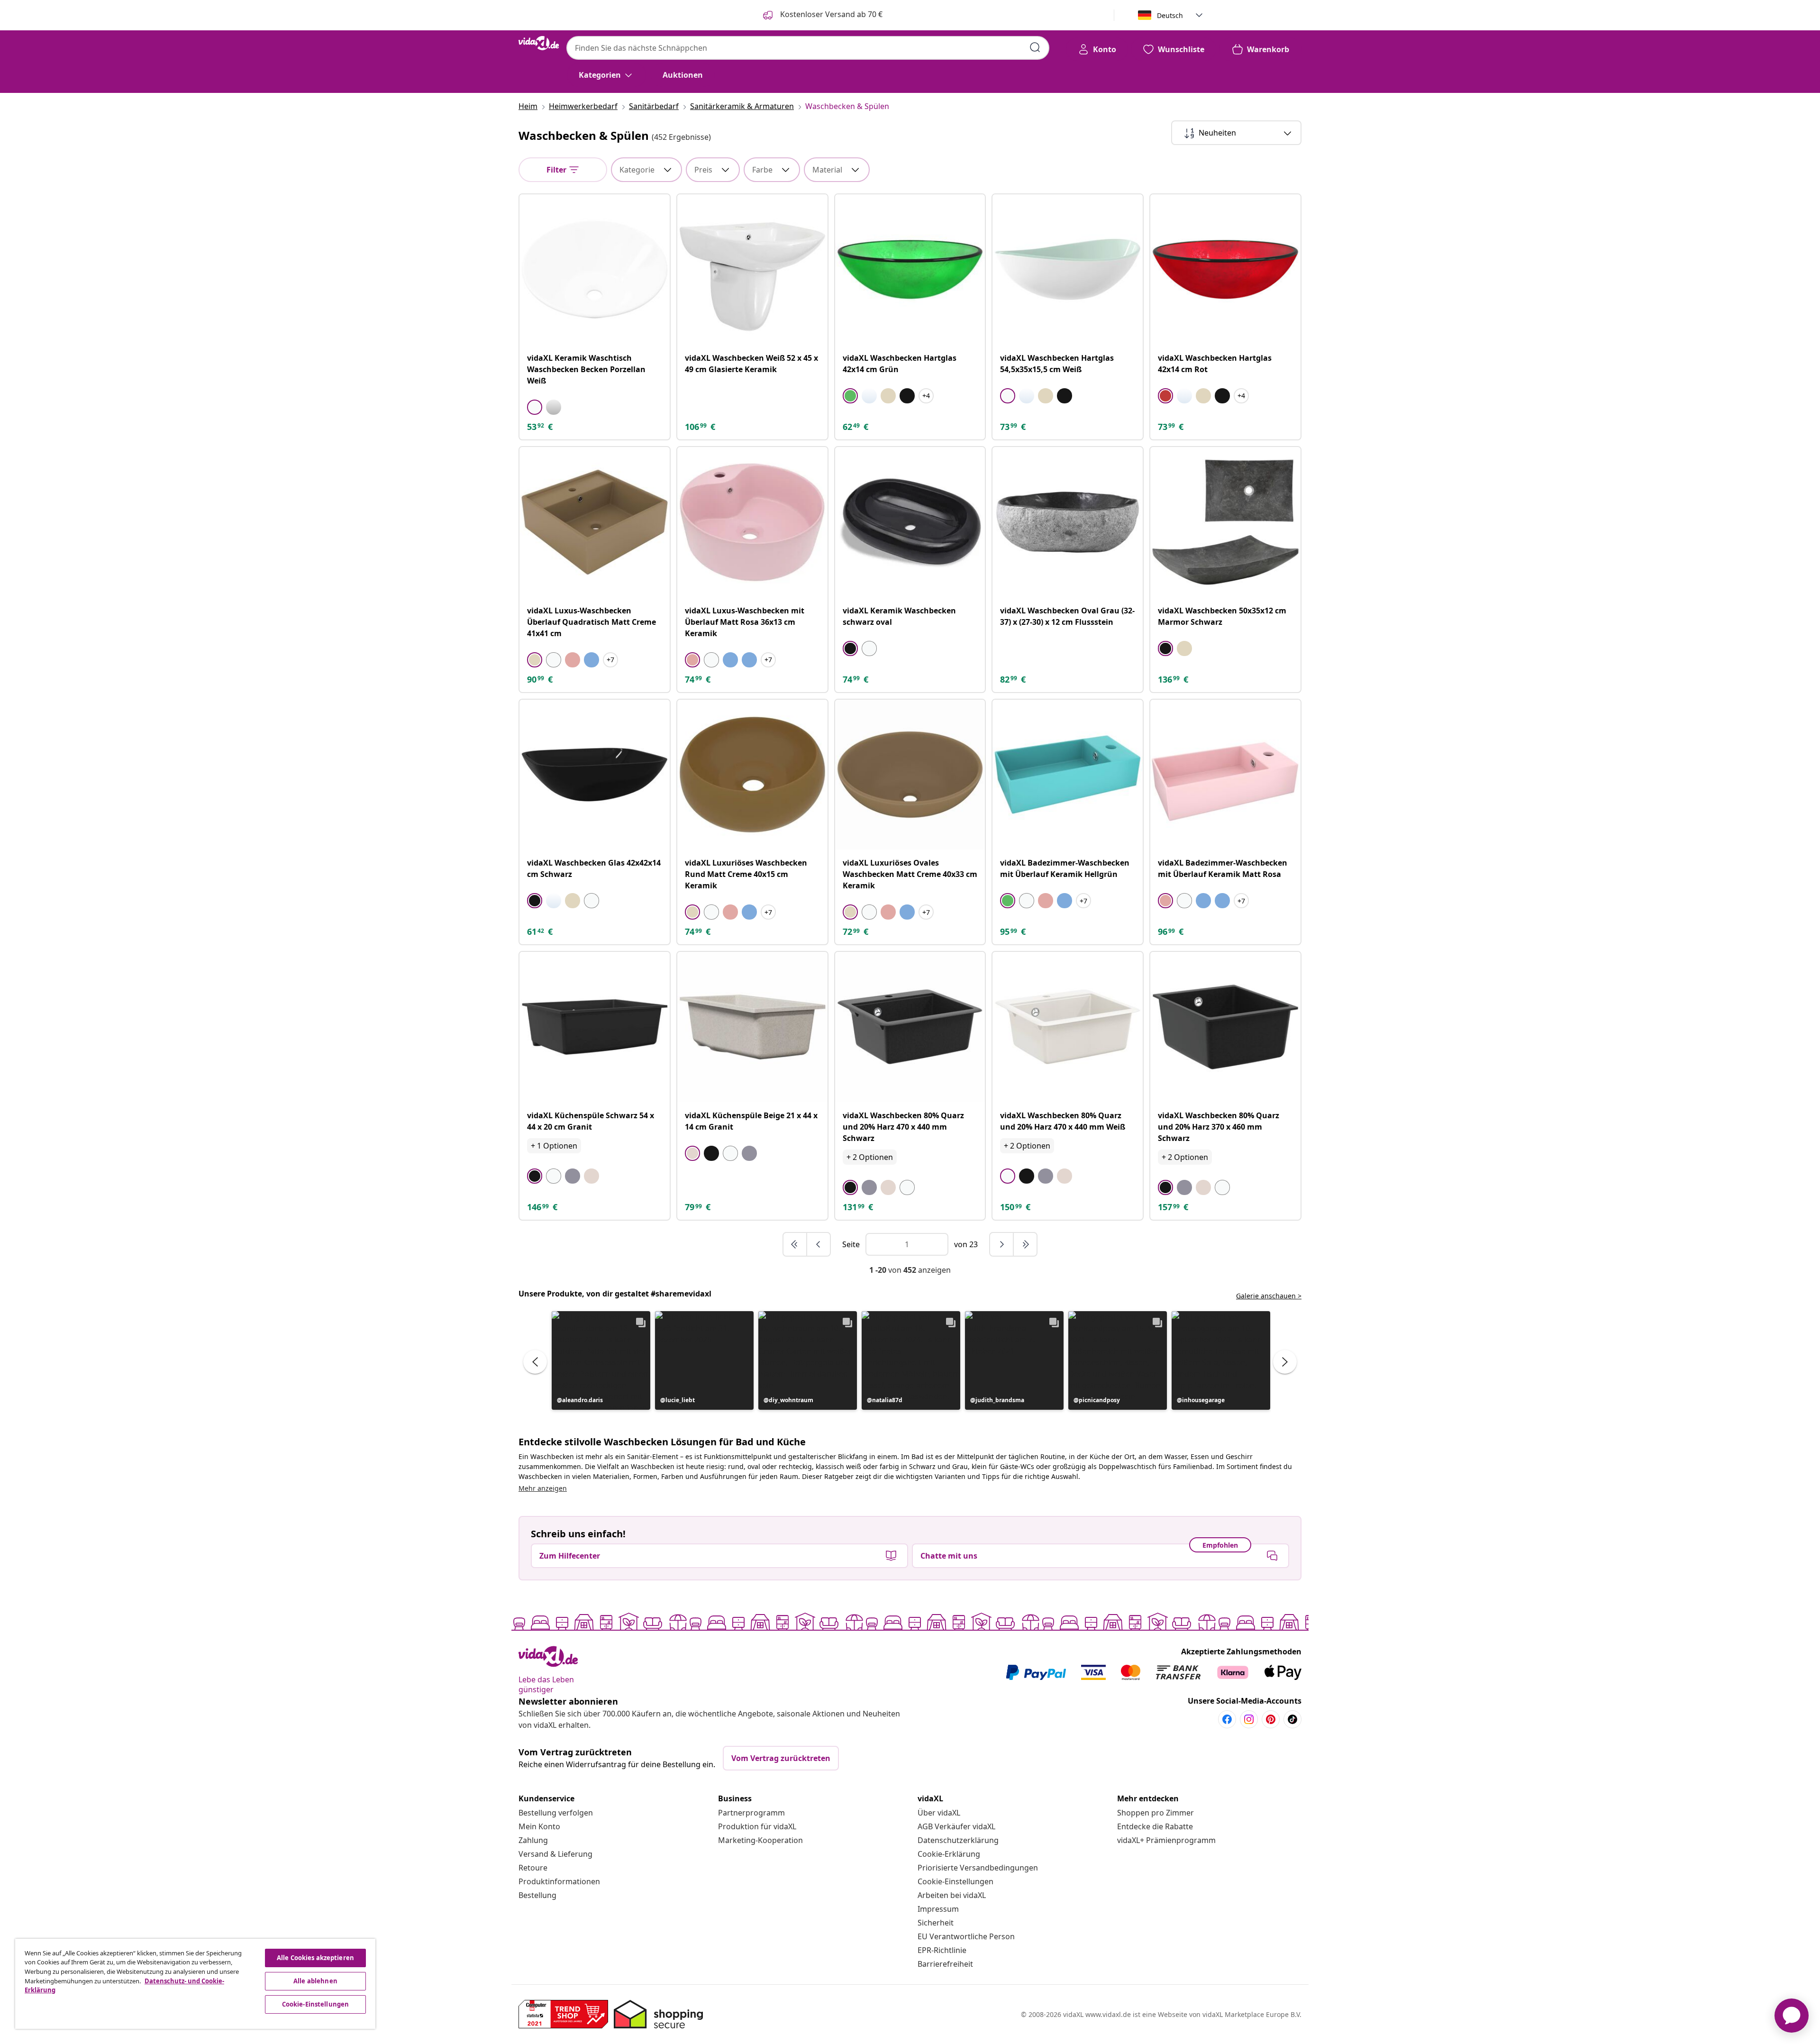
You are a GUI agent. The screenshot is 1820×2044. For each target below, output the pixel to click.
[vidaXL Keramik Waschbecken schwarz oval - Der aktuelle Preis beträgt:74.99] (910, 522)
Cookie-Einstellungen (955, 1881)
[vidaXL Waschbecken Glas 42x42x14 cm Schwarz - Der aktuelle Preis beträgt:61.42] (595, 775)
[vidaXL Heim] (539, 43)
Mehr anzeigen (543, 1488)
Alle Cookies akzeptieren (315, 1958)
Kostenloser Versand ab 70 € (830, 14)
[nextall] (1025, 1244)
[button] (601, 1360)
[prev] (819, 1244)
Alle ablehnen (315, 1981)
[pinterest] (1271, 1719)
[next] (1002, 1244)
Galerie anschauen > (1269, 1296)
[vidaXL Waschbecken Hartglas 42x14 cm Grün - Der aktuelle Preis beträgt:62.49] (910, 269)
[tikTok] (1292, 1719)
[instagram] (1249, 1719)
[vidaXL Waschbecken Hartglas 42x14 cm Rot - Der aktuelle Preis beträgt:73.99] (1225, 269)
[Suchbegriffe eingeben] (1035, 47)
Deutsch (1170, 15)
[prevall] (795, 1244)
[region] (195, 1984)
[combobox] (808, 48)
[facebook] (1227, 1719)
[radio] (535, 407)
